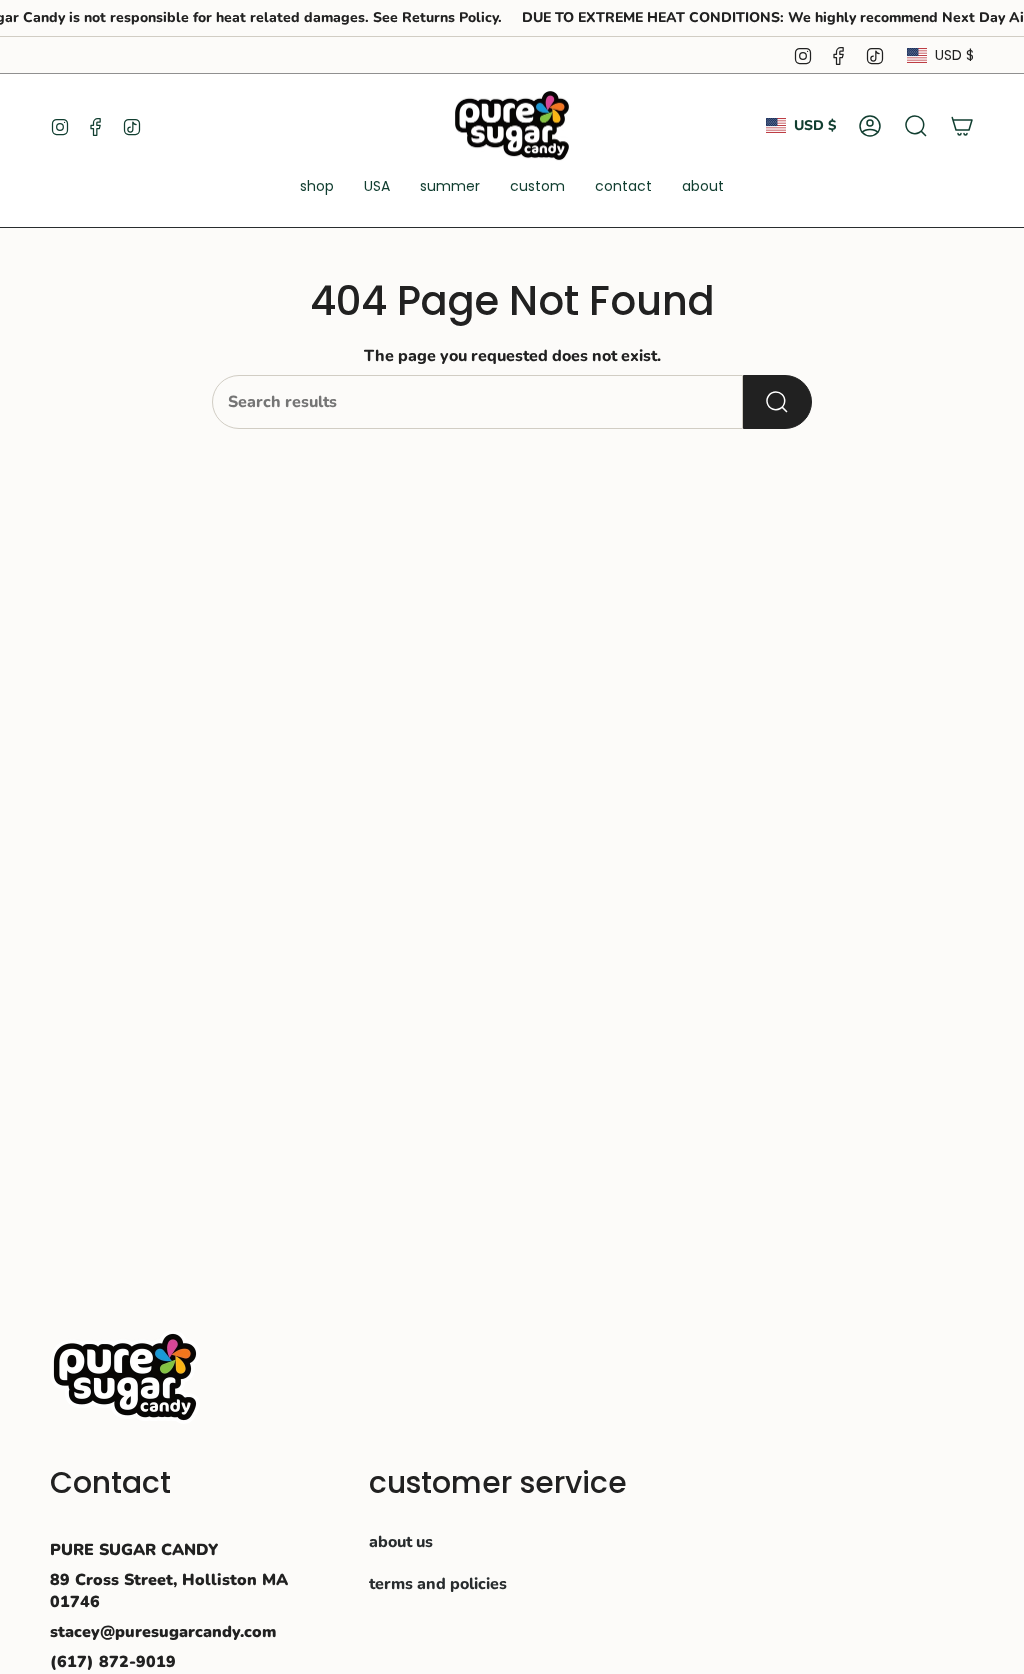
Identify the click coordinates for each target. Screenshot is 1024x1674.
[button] (317, 187)
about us (401, 1542)
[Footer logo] (125, 1377)
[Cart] (962, 126)
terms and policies (438, 1584)
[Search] (777, 402)
